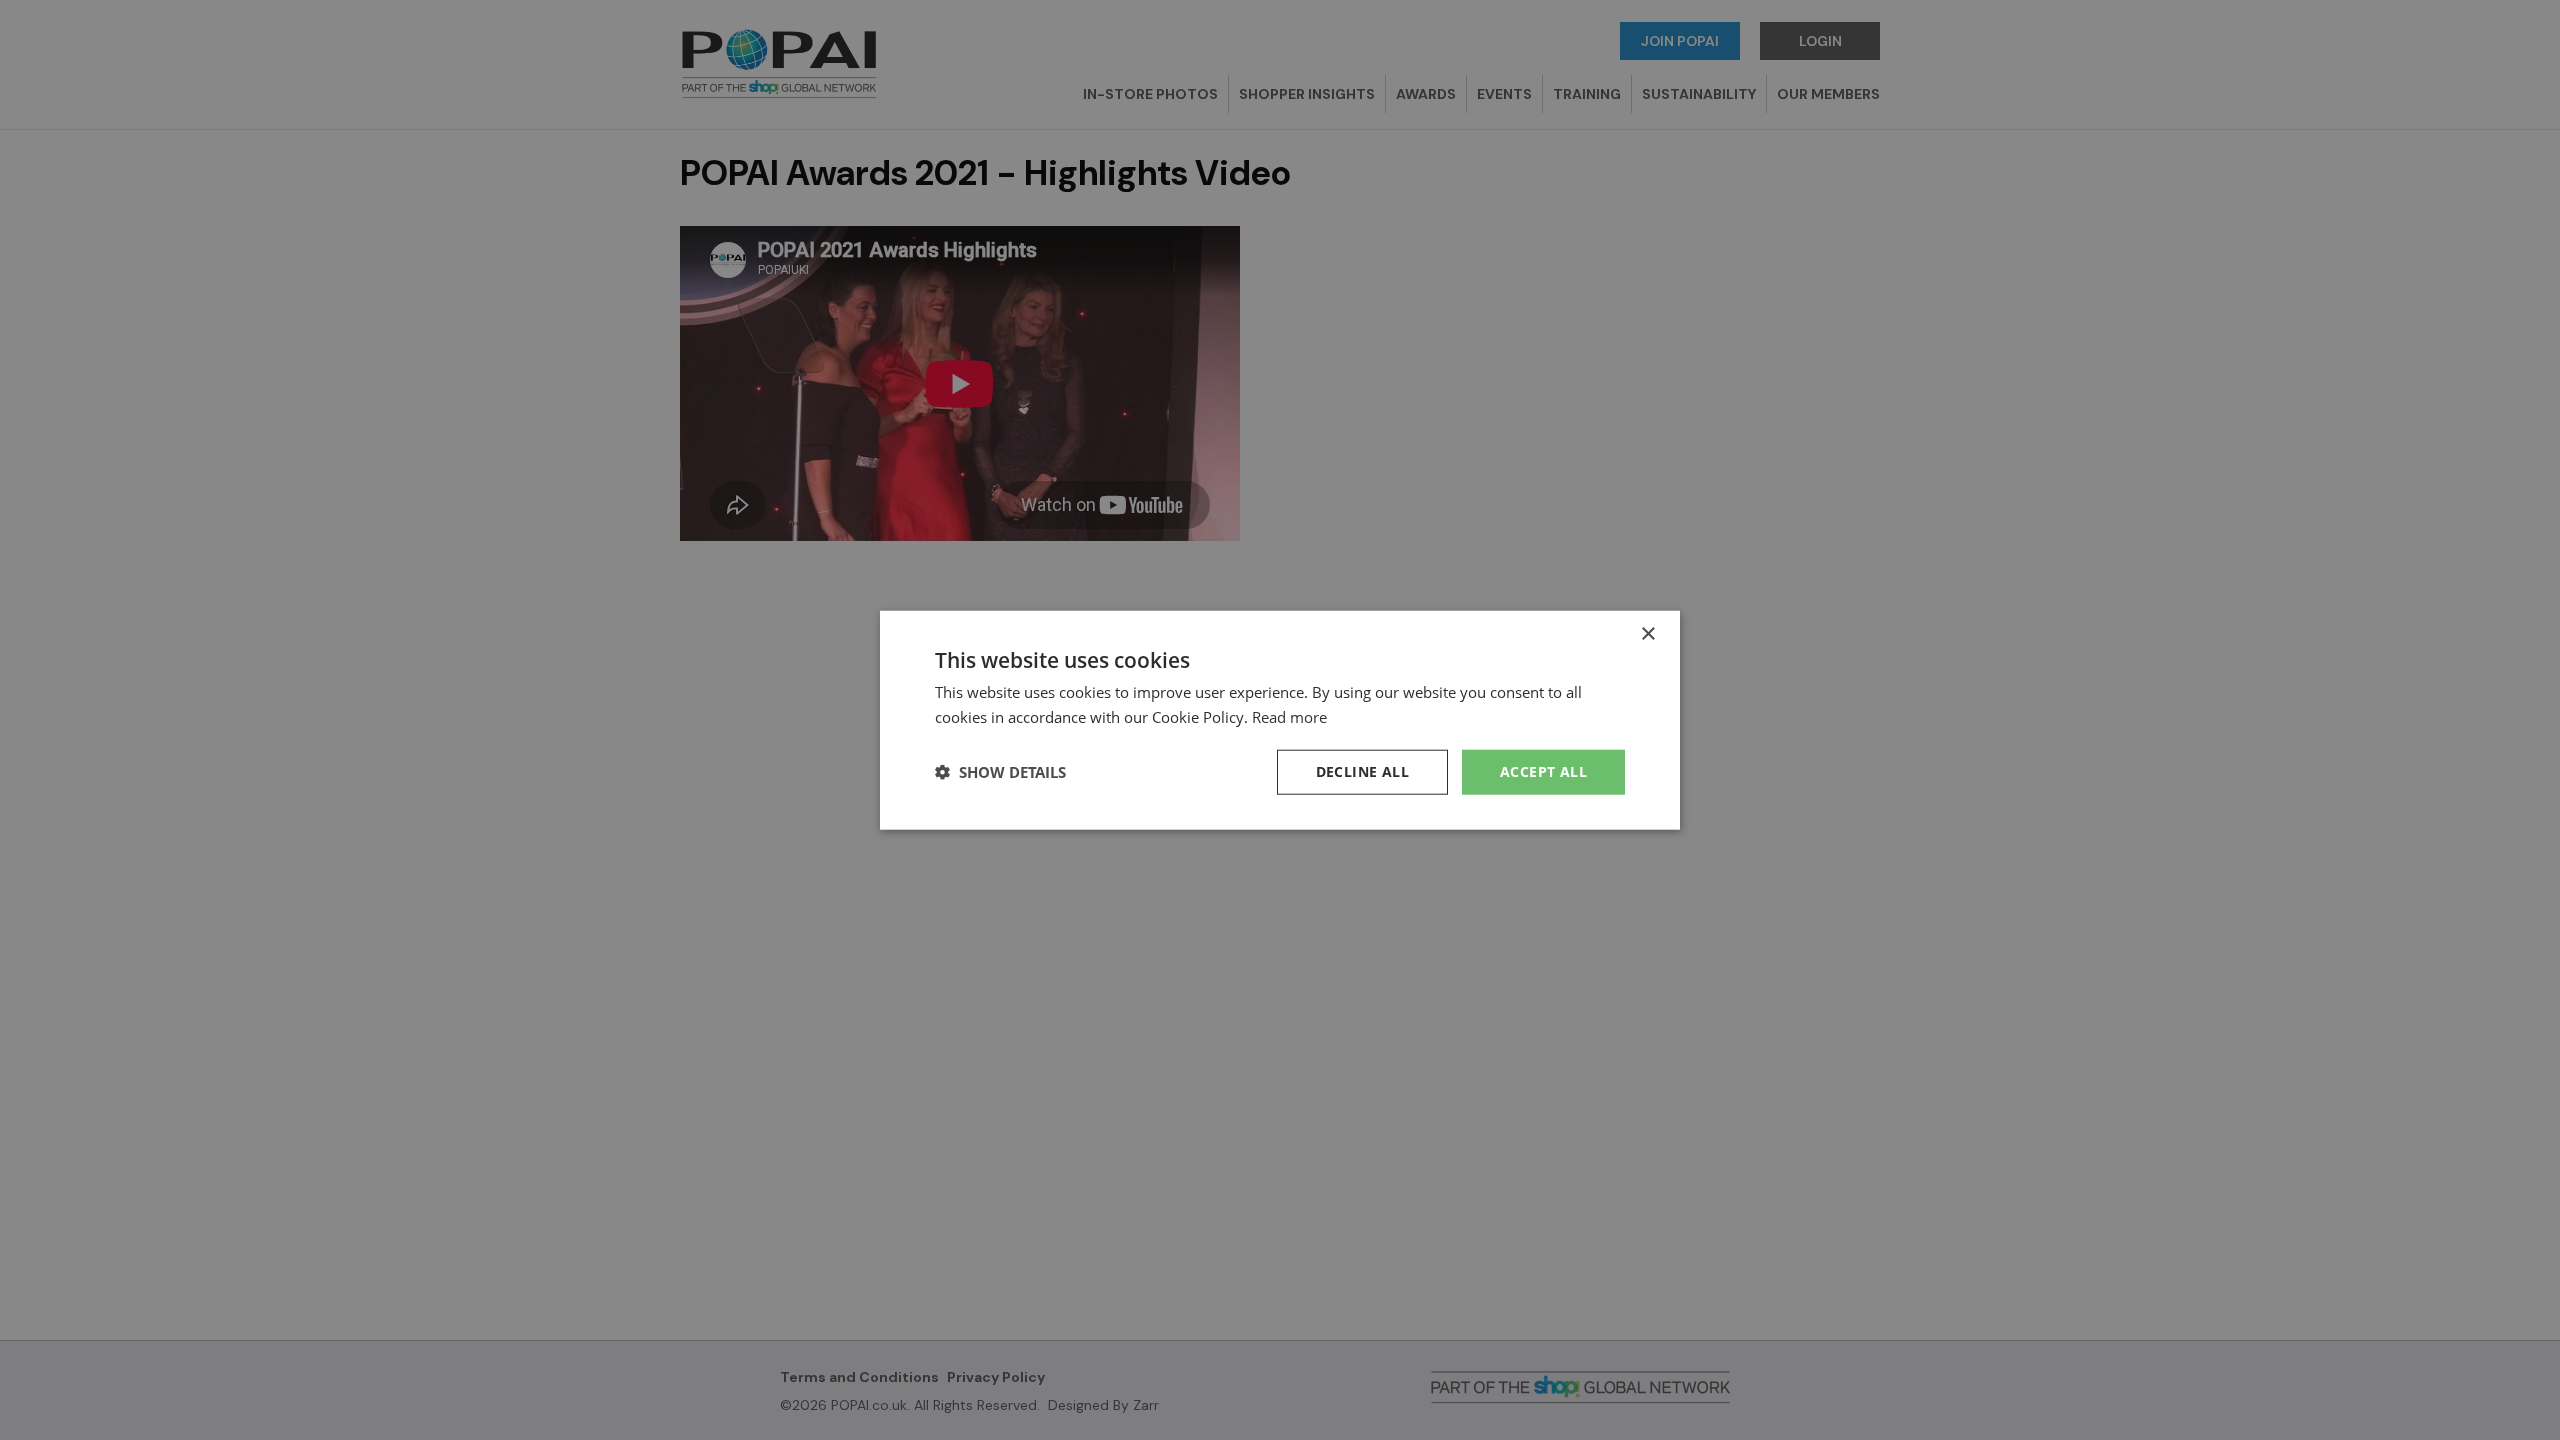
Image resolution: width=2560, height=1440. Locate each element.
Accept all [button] (1543, 771)
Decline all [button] (1362, 771)
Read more (1289, 717)
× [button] (1647, 634)
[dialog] (1280, 720)
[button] (1000, 772)
